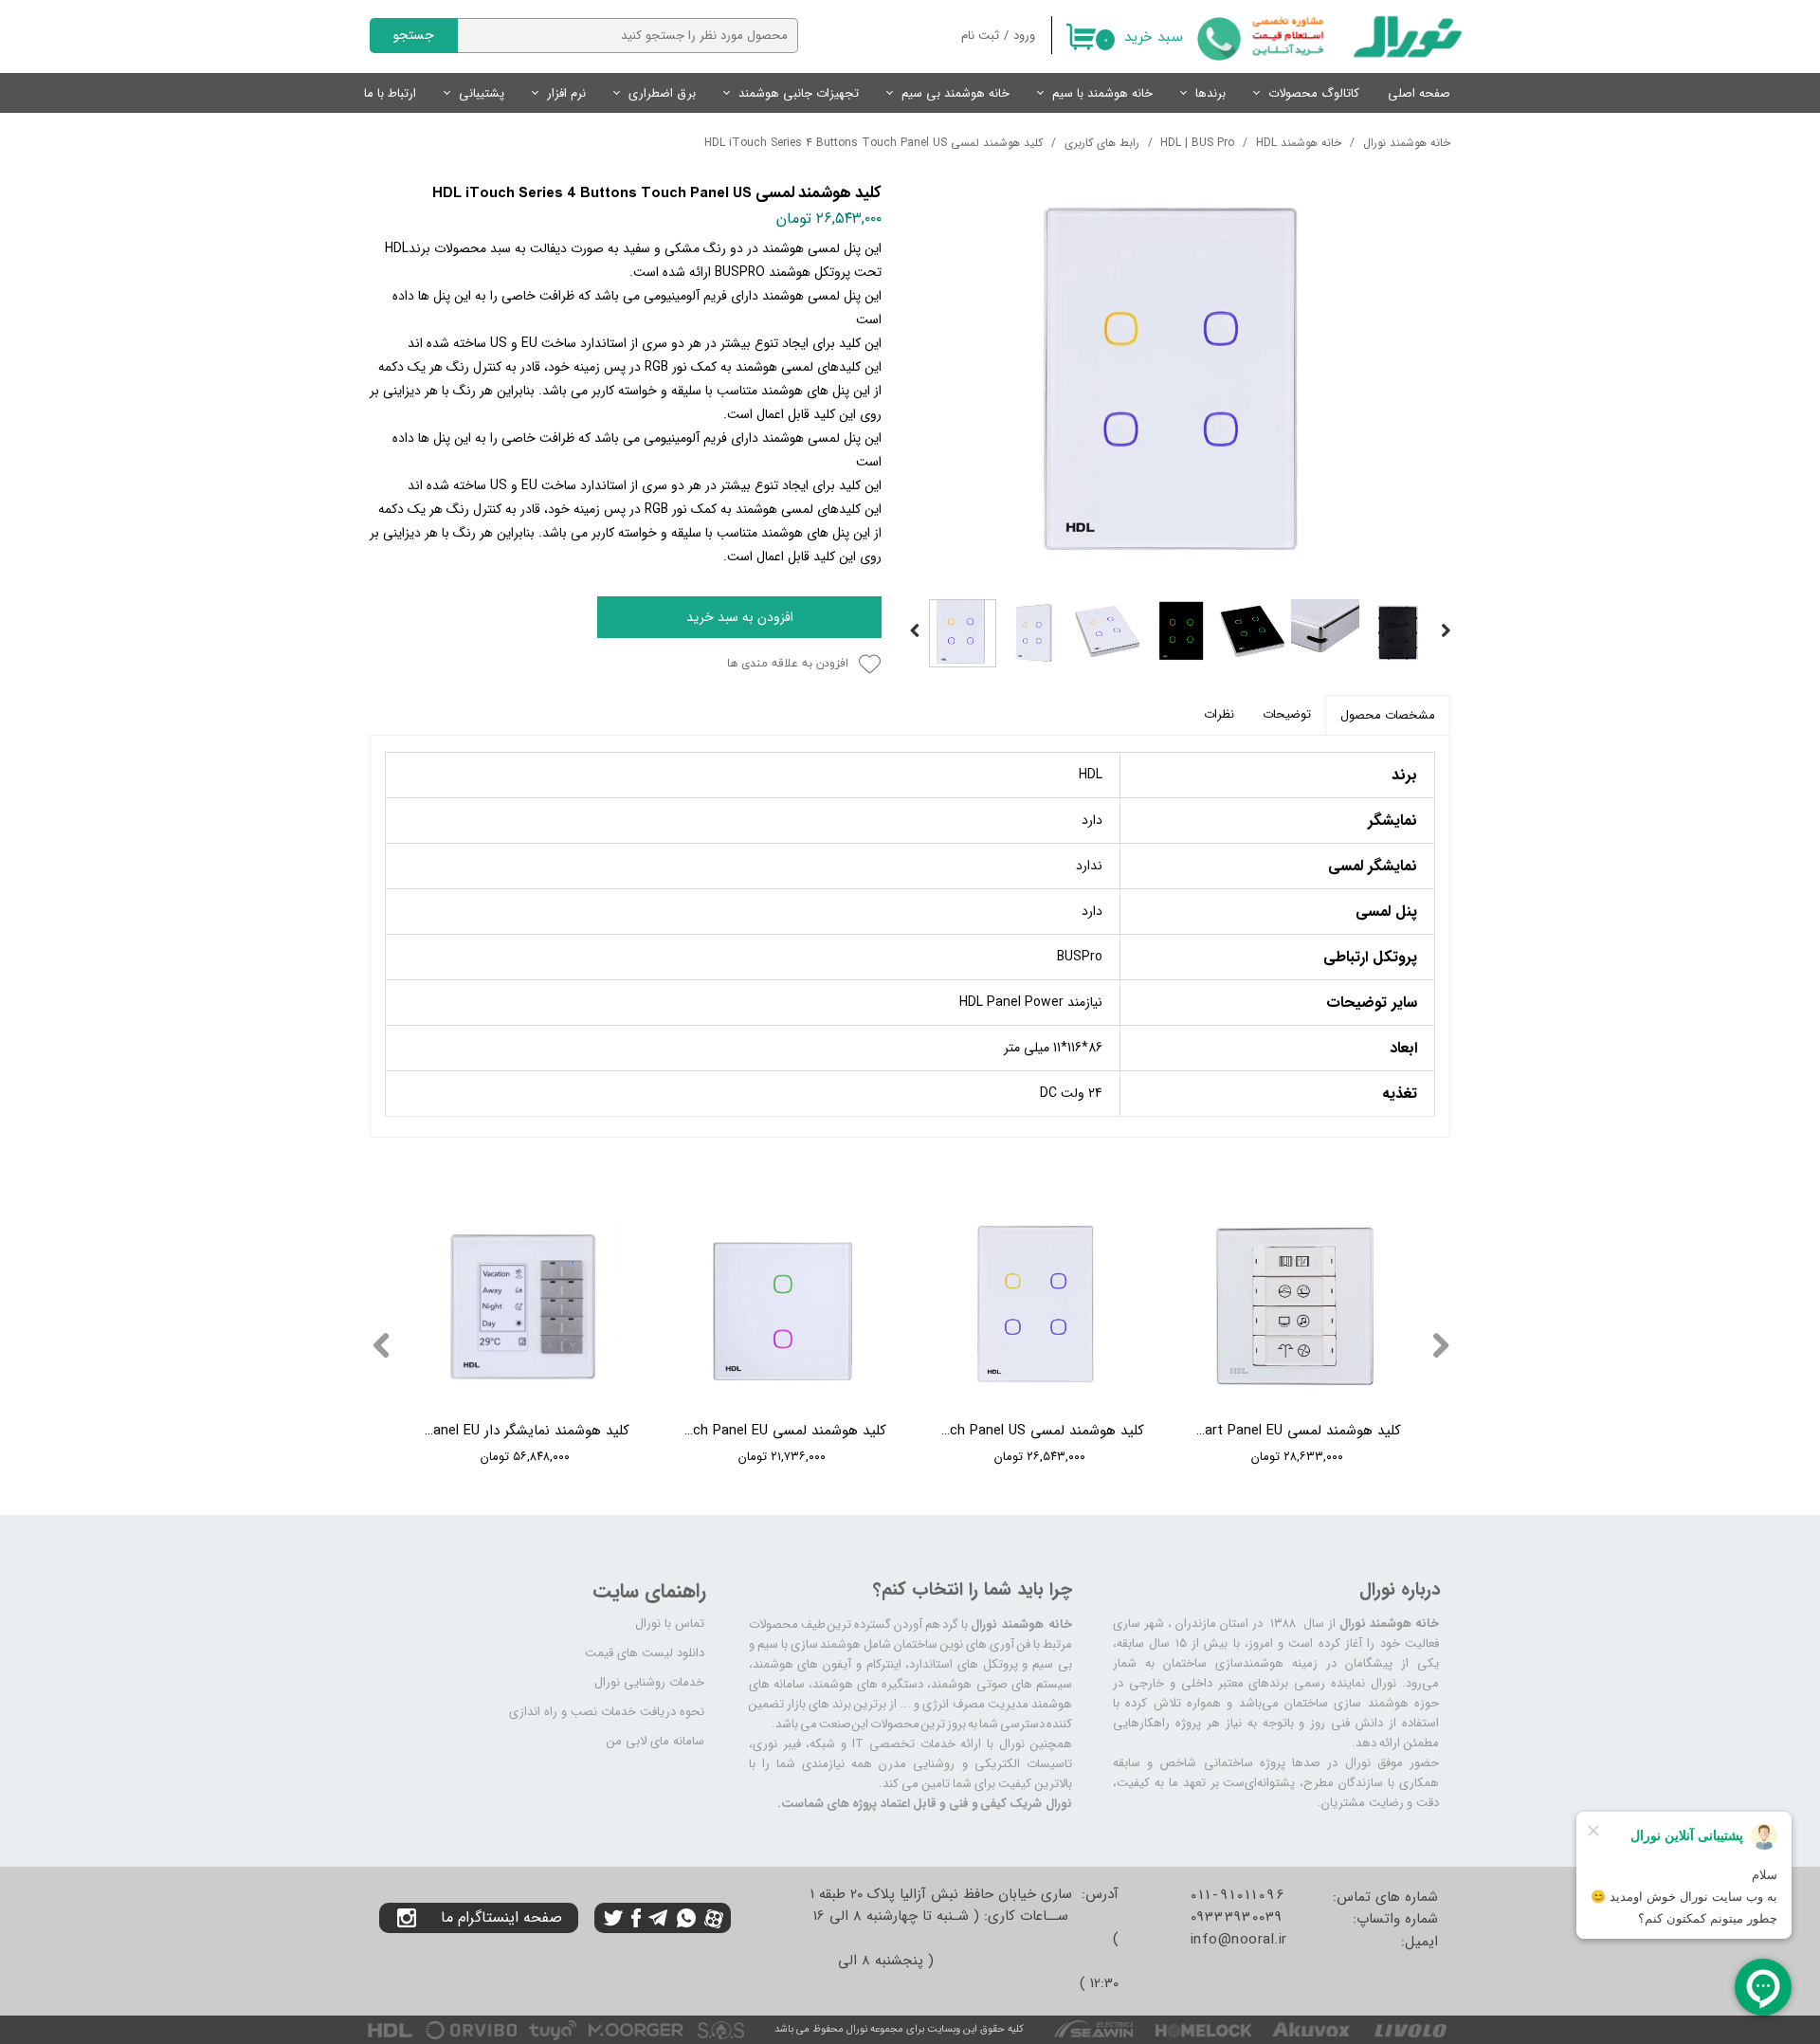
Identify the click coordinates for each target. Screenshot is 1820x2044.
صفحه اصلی (1419, 93)
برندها (1210, 93)
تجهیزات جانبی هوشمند (799, 93)
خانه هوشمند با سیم (1102, 93)
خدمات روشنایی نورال (649, 1682)
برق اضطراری (662, 93)
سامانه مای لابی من (655, 1741)
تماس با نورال (670, 1624)
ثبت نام (980, 36)
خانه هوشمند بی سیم (955, 93)
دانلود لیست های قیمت (645, 1653)
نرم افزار (566, 93)
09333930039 (1237, 1917)
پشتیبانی (482, 93)
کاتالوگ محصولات (1314, 93)
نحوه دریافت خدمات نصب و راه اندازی (607, 1712)
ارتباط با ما (390, 93)
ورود (1024, 36)
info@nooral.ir (1239, 1940)
